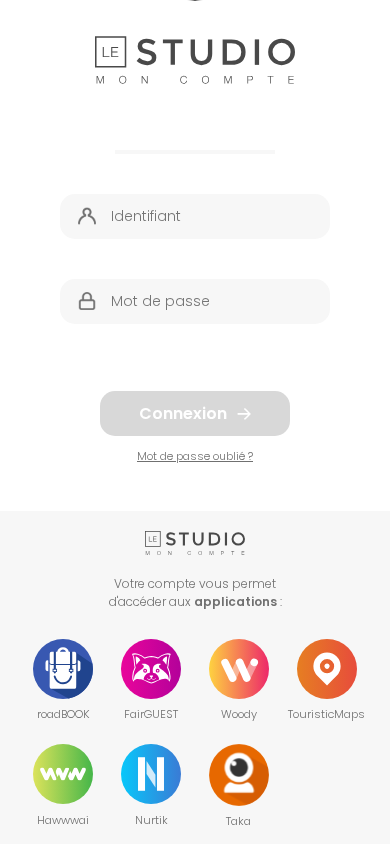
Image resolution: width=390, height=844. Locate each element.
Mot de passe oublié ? (195, 456)
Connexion (183, 413)
